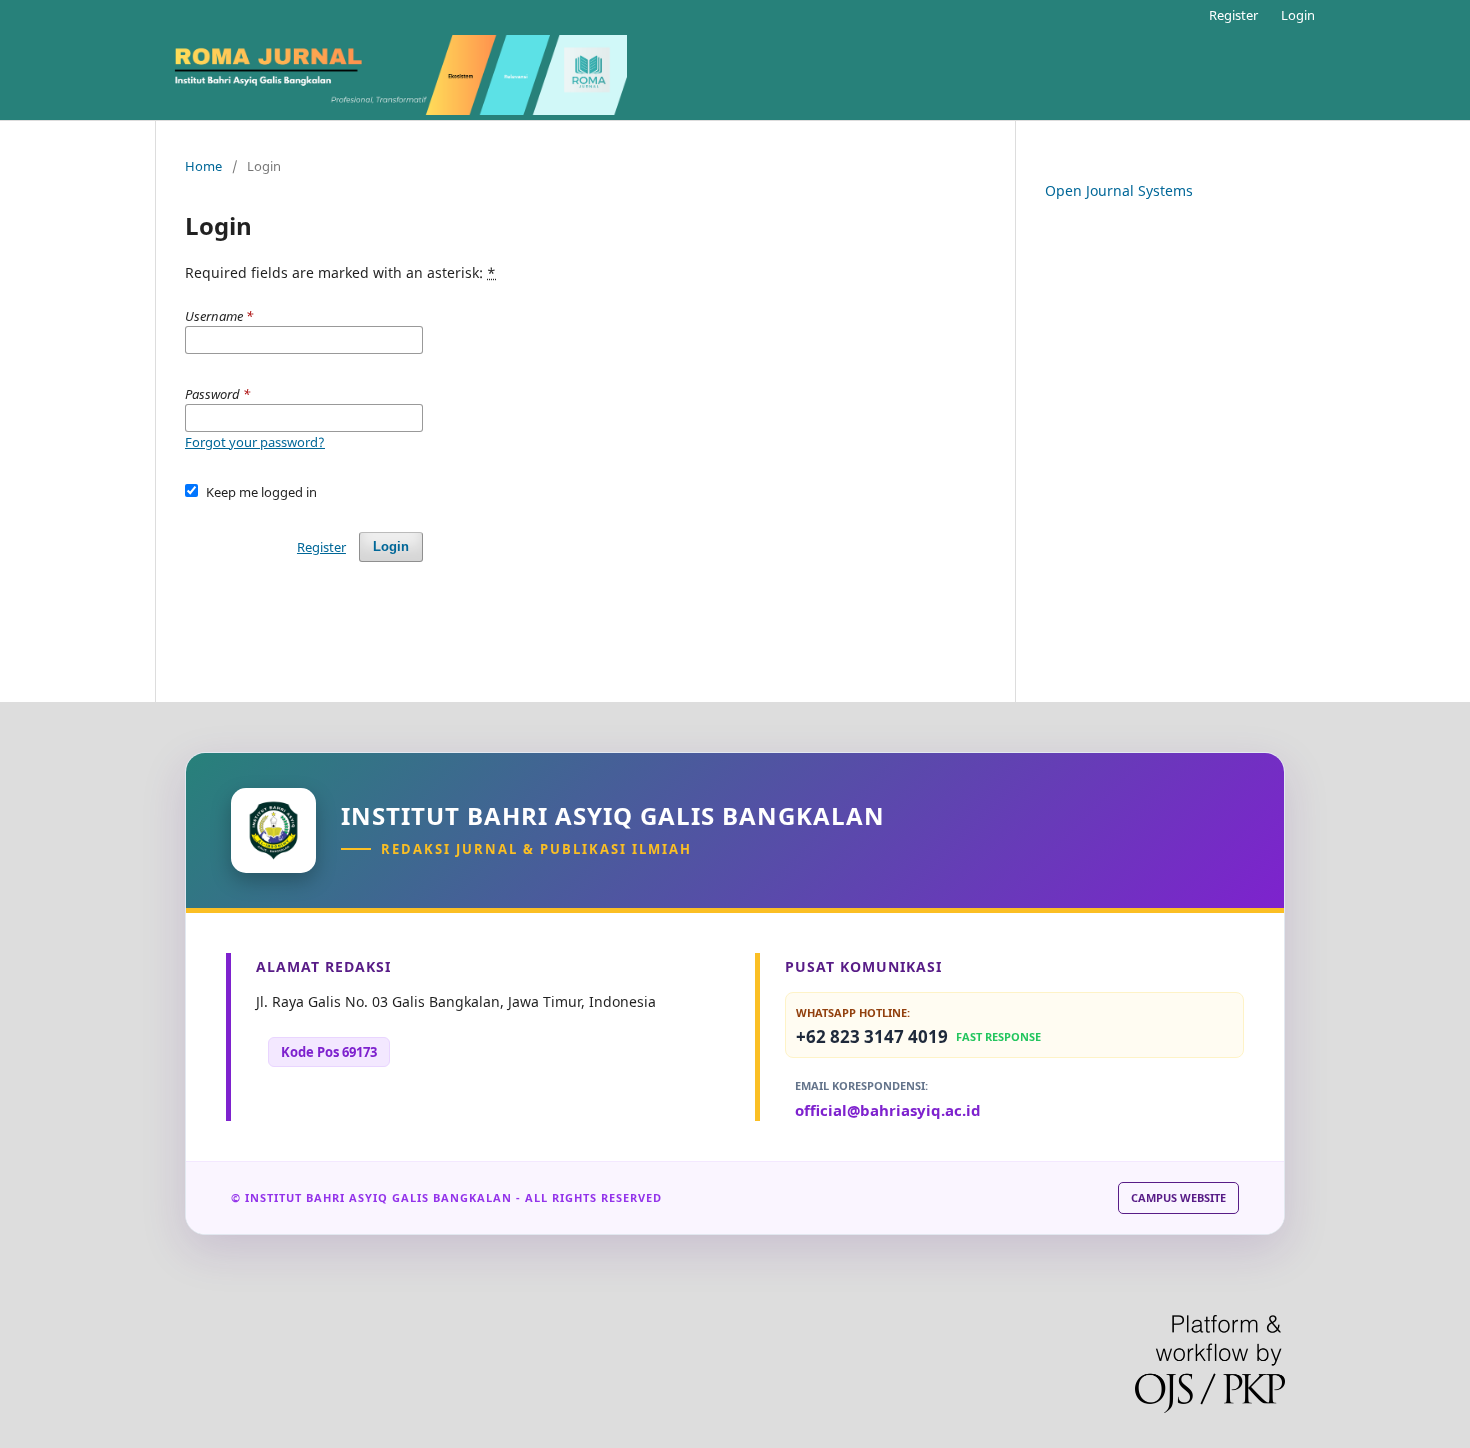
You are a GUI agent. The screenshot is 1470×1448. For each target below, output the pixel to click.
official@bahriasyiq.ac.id (888, 1110)
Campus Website (1178, 1197)
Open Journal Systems (1119, 190)
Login (1298, 15)
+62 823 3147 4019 (918, 1037)
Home (203, 166)
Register (1233, 15)
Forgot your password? (255, 442)
